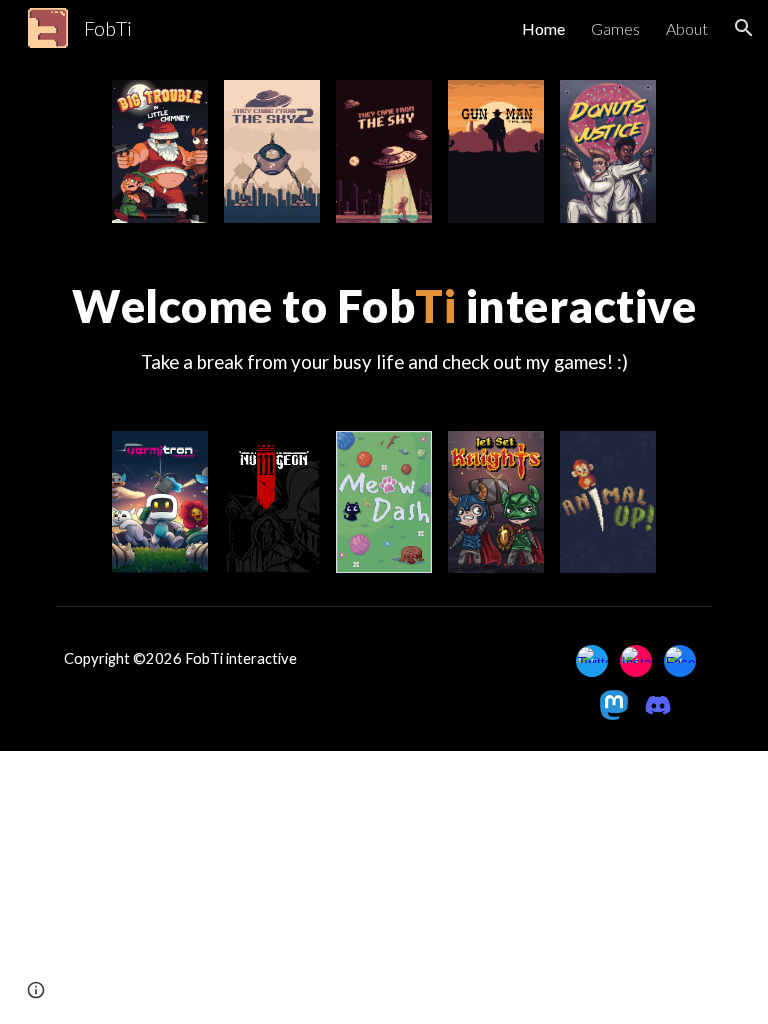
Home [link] (543, 28)
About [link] (687, 28)
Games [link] (615, 28)
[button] (744, 28)
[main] (383, 327)
